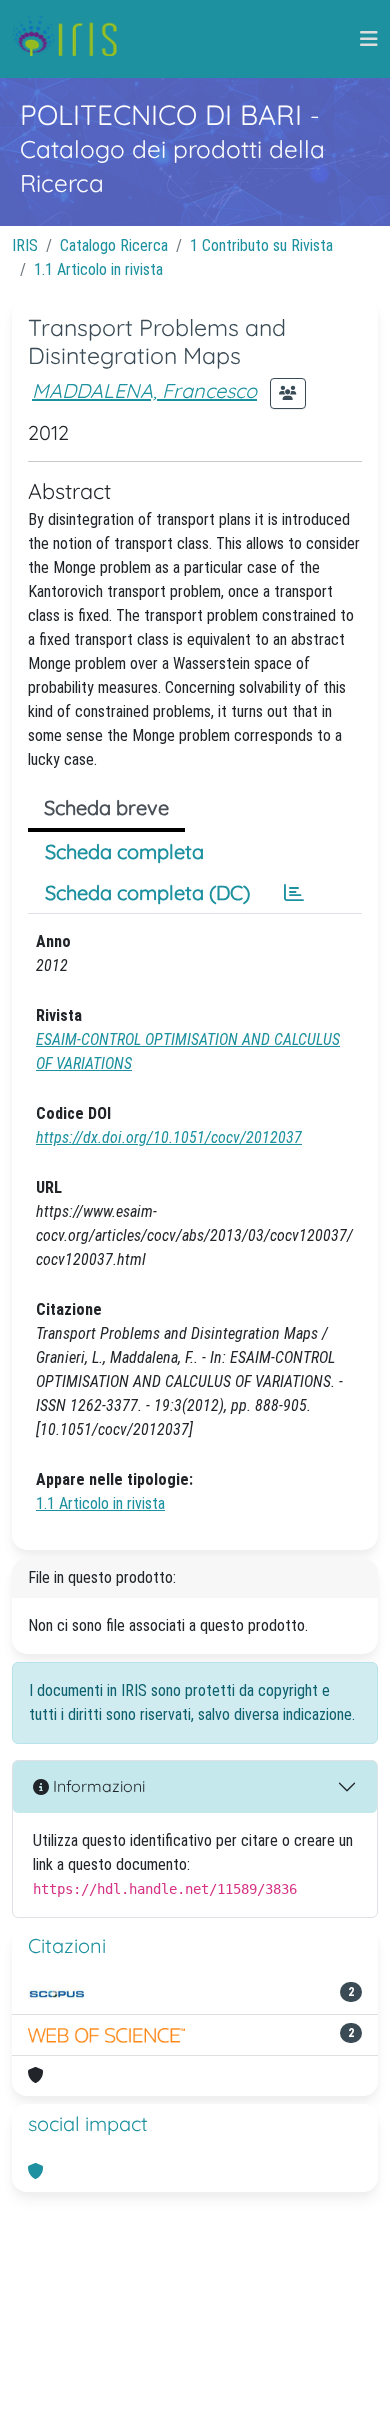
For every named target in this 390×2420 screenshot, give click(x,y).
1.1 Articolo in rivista (98, 269)
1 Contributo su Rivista (261, 245)
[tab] (294, 893)
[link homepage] (72, 39)
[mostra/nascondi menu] (369, 39)
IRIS (25, 245)
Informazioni (97, 1786)
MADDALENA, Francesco (144, 390)
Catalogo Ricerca (114, 245)
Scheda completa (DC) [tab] (147, 892)
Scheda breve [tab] (106, 807)
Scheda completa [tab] (124, 851)
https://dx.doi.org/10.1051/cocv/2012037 (169, 1137)
